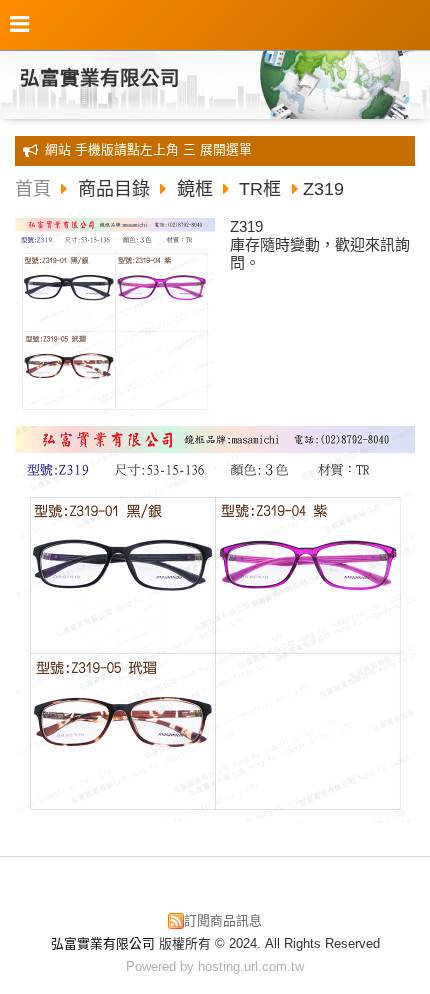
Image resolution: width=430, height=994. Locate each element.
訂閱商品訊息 (223, 920)
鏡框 (195, 189)
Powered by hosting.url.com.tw (215, 966)
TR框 (260, 189)
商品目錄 (116, 189)
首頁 (33, 189)
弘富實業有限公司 (100, 78)
